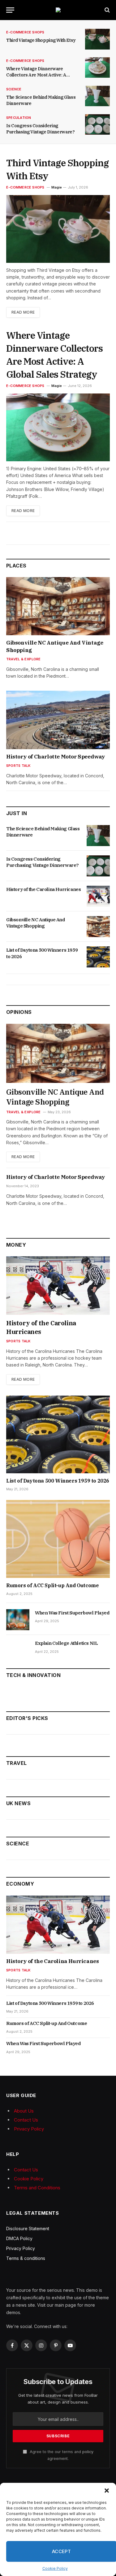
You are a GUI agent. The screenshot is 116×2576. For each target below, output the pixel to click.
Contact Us (26, 2120)
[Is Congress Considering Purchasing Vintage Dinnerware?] (97, 125)
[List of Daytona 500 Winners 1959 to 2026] (98, 957)
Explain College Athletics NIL (66, 1643)
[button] (107, 2491)
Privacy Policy (29, 2129)
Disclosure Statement (28, 2228)
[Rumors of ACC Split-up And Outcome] (58, 1539)
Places (16, 566)
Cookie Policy (55, 2568)
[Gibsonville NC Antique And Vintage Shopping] (58, 606)
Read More (23, 312)
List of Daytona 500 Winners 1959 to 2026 (58, 1481)
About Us (24, 2111)
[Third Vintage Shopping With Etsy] (97, 39)
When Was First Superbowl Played (72, 1613)
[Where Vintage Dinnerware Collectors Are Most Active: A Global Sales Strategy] (97, 68)
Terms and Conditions (37, 2188)
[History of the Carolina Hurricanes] (98, 896)
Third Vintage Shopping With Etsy (41, 40)
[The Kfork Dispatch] (58, 10)
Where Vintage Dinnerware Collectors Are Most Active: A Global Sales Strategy (36, 75)
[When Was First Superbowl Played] (18, 1620)
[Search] (107, 10)
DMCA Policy (19, 2238)
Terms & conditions (26, 2258)
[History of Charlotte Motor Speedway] (58, 720)
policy (88, 2452)
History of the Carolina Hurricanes (43, 889)
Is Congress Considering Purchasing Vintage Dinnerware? (43, 862)
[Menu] (10, 10)
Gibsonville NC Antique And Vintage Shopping (36, 923)
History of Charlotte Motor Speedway (56, 757)
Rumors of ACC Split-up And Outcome (52, 1585)
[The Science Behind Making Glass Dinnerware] (97, 96)
